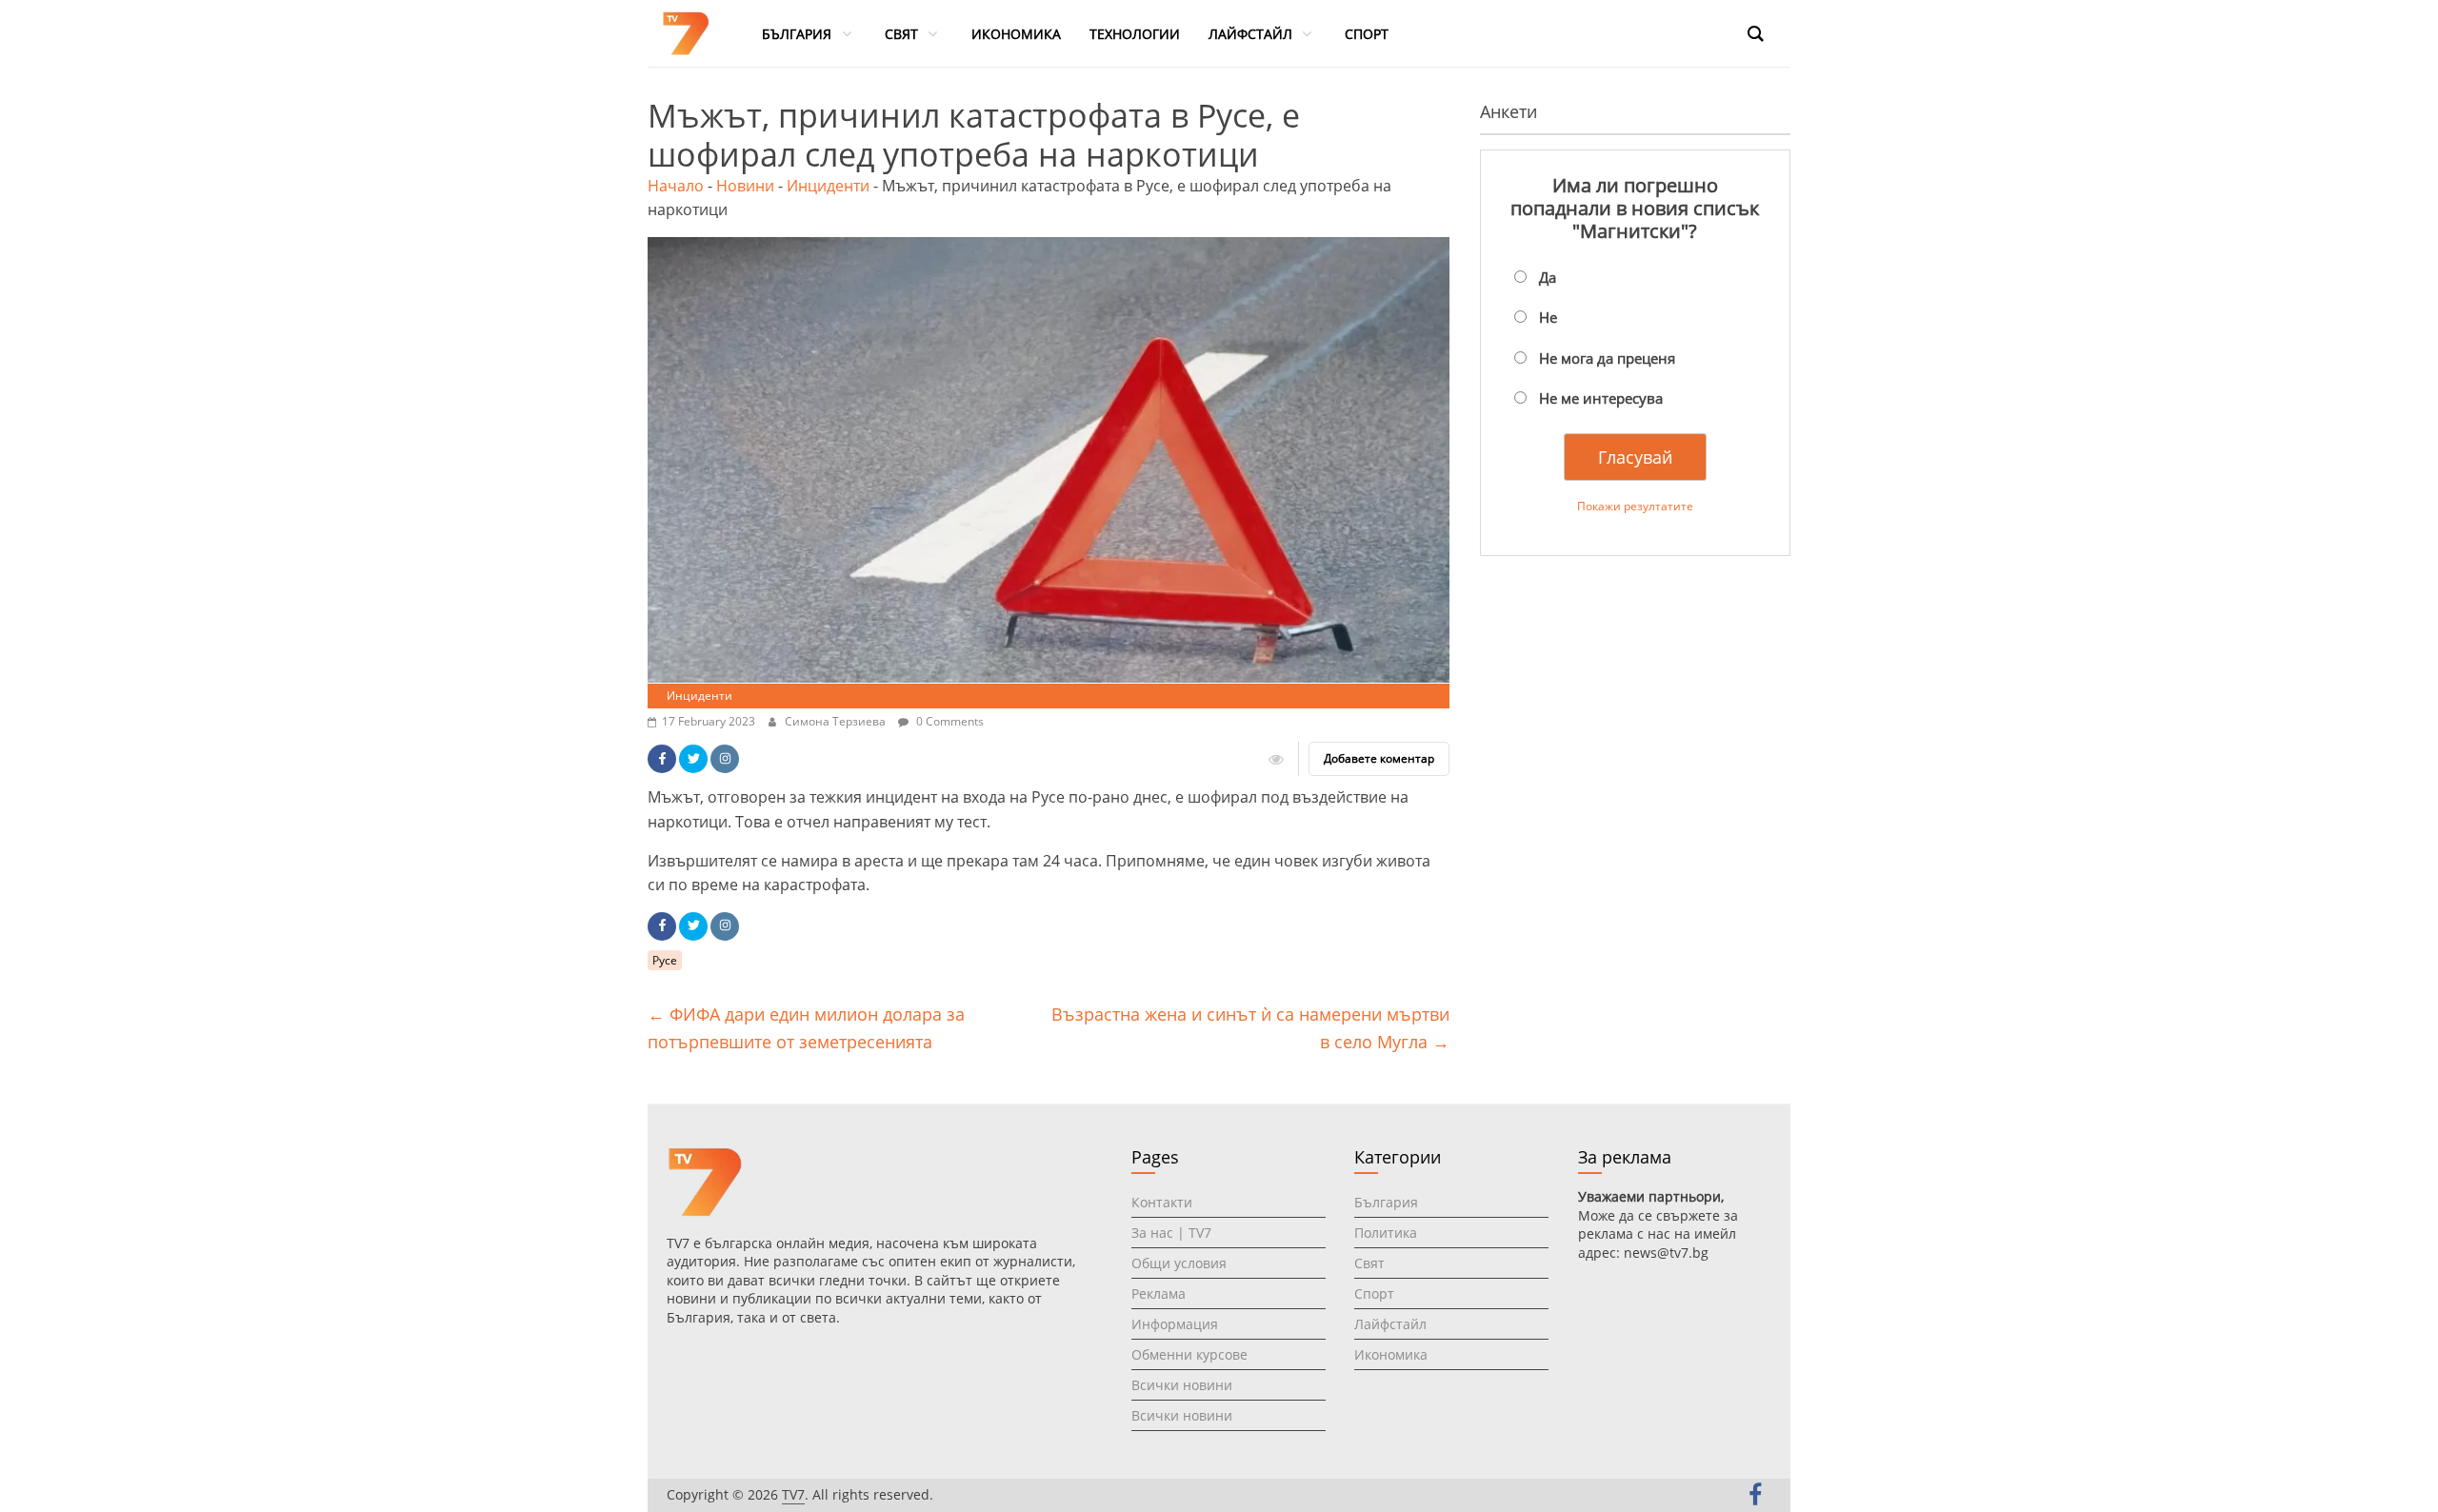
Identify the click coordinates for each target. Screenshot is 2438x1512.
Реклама (1159, 1293)
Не (1548, 317)
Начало (676, 186)
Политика (1386, 1233)
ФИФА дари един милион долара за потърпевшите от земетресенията (806, 1028)
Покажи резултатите (1635, 506)
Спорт (1374, 1293)
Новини (745, 186)
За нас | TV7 (1171, 1233)
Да (1548, 277)
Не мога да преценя (1607, 358)
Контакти (1162, 1202)
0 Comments (949, 721)
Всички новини (1182, 1385)
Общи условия (1179, 1263)
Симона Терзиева (837, 721)
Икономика (1391, 1354)
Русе (665, 960)
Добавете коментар (1379, 758)
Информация (1175, 1324)
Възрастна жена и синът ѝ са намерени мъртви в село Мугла (1250, 1028)
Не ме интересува (1601, 398)
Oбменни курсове (1189, 1354)
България (1386, 1202)
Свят (1369, 1263)
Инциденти (828, 186)
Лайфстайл (1390, 1324)
